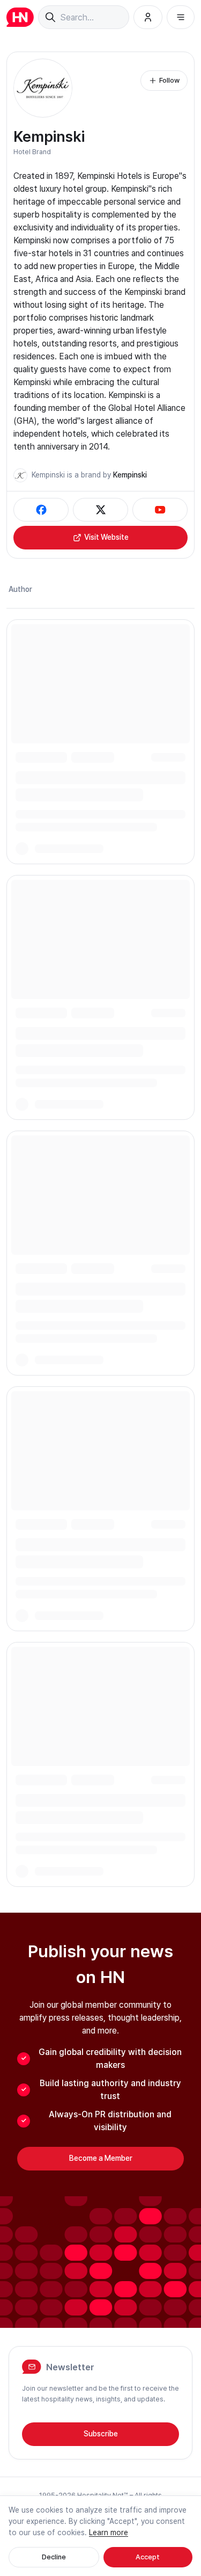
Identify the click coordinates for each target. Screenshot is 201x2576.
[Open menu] (181, 17)
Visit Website (106, 537)
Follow (169, 80)
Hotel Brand (32, 152)
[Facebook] (41, 510)
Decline (54, 2557)
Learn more (109, 2532)
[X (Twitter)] (100, 510)
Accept (148, 2557)
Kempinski (130, 475)
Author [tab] (20, 589)
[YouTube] (160, 510)
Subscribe (101, 2434)
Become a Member (101, 2158)
